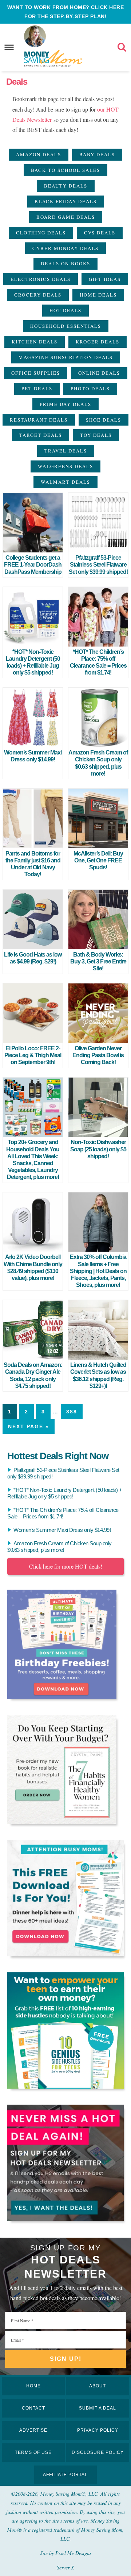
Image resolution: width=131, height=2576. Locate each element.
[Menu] (9, 47)
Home (33, 2386)
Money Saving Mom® (53, 58)
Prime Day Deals (65, 404)
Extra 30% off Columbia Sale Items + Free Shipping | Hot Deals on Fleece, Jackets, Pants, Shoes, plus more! (98, 1271)
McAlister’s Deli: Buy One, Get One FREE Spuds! (98, 860)
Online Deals (99, 373)
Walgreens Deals (65, 466)
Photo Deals (90, 389)
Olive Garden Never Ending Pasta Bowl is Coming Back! (98, 1055)
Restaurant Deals (39, 420)
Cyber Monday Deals (65, 248)
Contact (33, 2408)
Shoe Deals (104, 420)
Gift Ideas (105, 279)
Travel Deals (66, 451)
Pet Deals (37, 389)
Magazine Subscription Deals (66, 357)
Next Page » (29, 1426)
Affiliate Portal (65, 2475)
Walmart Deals (65, 482)
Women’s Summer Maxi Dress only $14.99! (62, 1530)
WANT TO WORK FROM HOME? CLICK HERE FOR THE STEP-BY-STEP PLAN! (65, 12)
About (98, 2386)
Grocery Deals (38, 295)
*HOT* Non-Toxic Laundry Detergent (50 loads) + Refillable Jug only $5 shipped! (65, 1493)
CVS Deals (100, 233)
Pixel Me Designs (73, 2553)
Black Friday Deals (66, 201)
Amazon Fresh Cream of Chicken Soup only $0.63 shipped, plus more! (59, 1547)
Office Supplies (36, 373)
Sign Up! (66, 2359)
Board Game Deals (66, 217)
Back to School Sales (65, 170)
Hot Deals (65, 310)
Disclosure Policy (98, 2452)
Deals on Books (65, 263)
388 (72, 1412)
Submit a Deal (98, 2408)
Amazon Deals (39, 154)
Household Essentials (66, 326)
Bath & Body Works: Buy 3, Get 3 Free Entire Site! (98, 961)
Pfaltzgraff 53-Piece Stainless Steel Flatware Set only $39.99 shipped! (98, 565)
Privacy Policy (98, 2430)
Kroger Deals (98, 342)
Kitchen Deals (35, 342)
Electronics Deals (41, 279)
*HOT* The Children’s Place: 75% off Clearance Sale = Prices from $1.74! (63, 1513)
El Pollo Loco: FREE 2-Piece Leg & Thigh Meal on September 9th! (33, 1055)
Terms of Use (33, 2452)
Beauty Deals (66, 186)
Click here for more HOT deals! (66, 1566)
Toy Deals (96, 435)
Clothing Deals (41, 233)
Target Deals (41, 435)
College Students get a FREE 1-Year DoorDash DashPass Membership (33, 565)
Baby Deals (97, 154)
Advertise (33, 2430)
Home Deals (98, 295)
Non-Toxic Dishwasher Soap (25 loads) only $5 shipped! (98, 1149)
